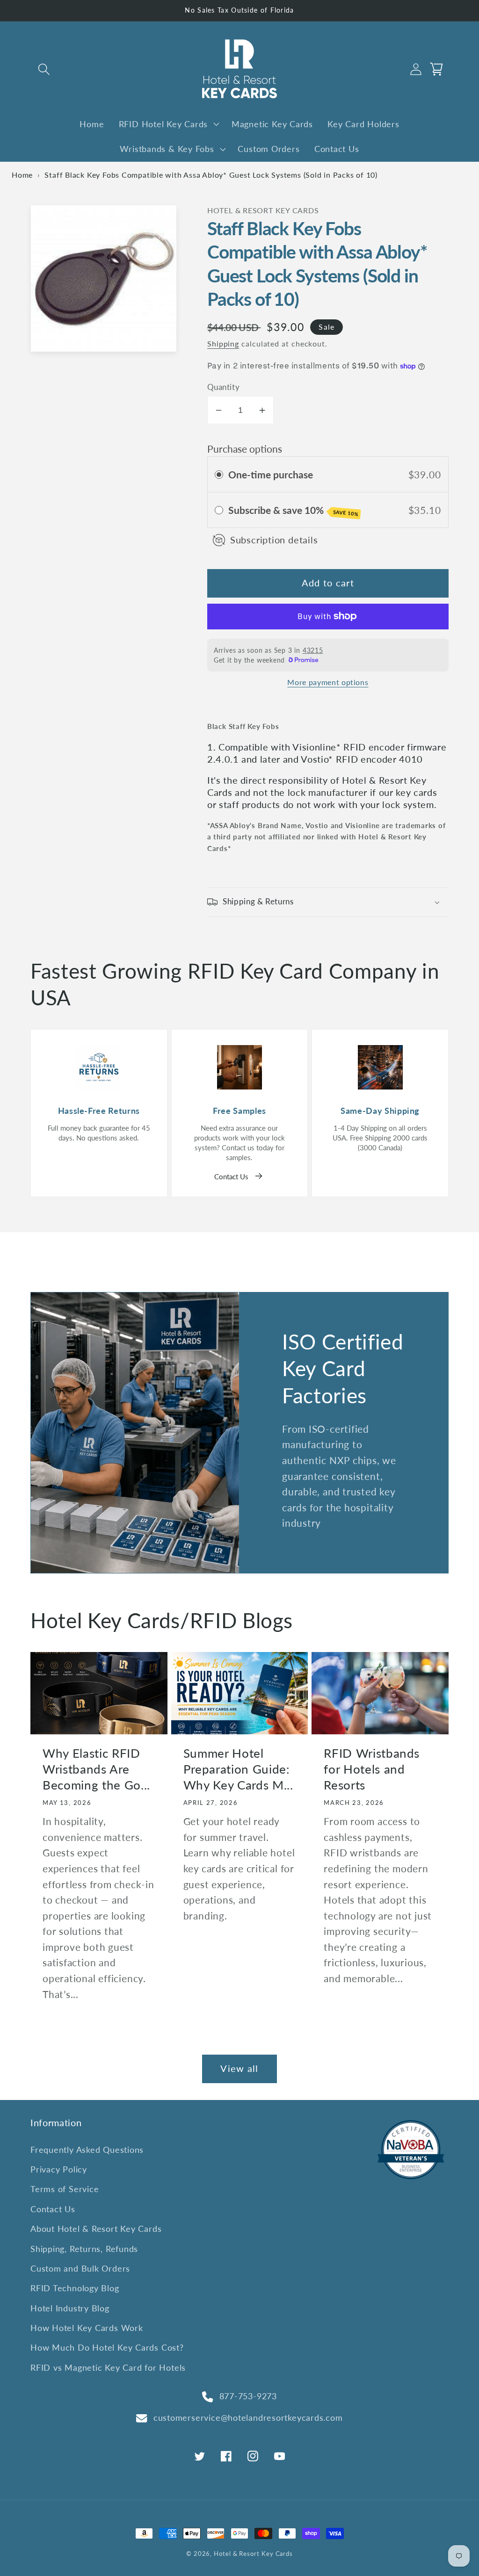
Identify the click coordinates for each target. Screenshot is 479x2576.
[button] (44, 69)
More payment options (328, 682)
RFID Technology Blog (75, 2288)
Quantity (223, 387)
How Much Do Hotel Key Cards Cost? (107, 2347)
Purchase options (245, 449)
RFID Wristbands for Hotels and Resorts (372, 1769)
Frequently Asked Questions (87, 2150)
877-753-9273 (248, 2396)
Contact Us (231, 1176)
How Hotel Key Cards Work (87, 2328)
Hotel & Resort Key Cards (253, 2554)
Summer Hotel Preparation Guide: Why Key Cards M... (238, 1769)
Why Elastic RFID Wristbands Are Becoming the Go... (96, 1769)
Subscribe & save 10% (294, 510)
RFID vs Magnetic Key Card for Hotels (108, 2367)
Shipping (223, 344)
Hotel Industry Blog (70, 2308)
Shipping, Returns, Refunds (84, 2249)
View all (239, 2068)
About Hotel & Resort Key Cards (96, 2229)
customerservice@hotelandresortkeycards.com (248, 2417)
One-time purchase (271, 474)
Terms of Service (65, 2189)
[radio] (219, 474)
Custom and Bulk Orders (80, 2268)
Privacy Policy (59, 2169)
